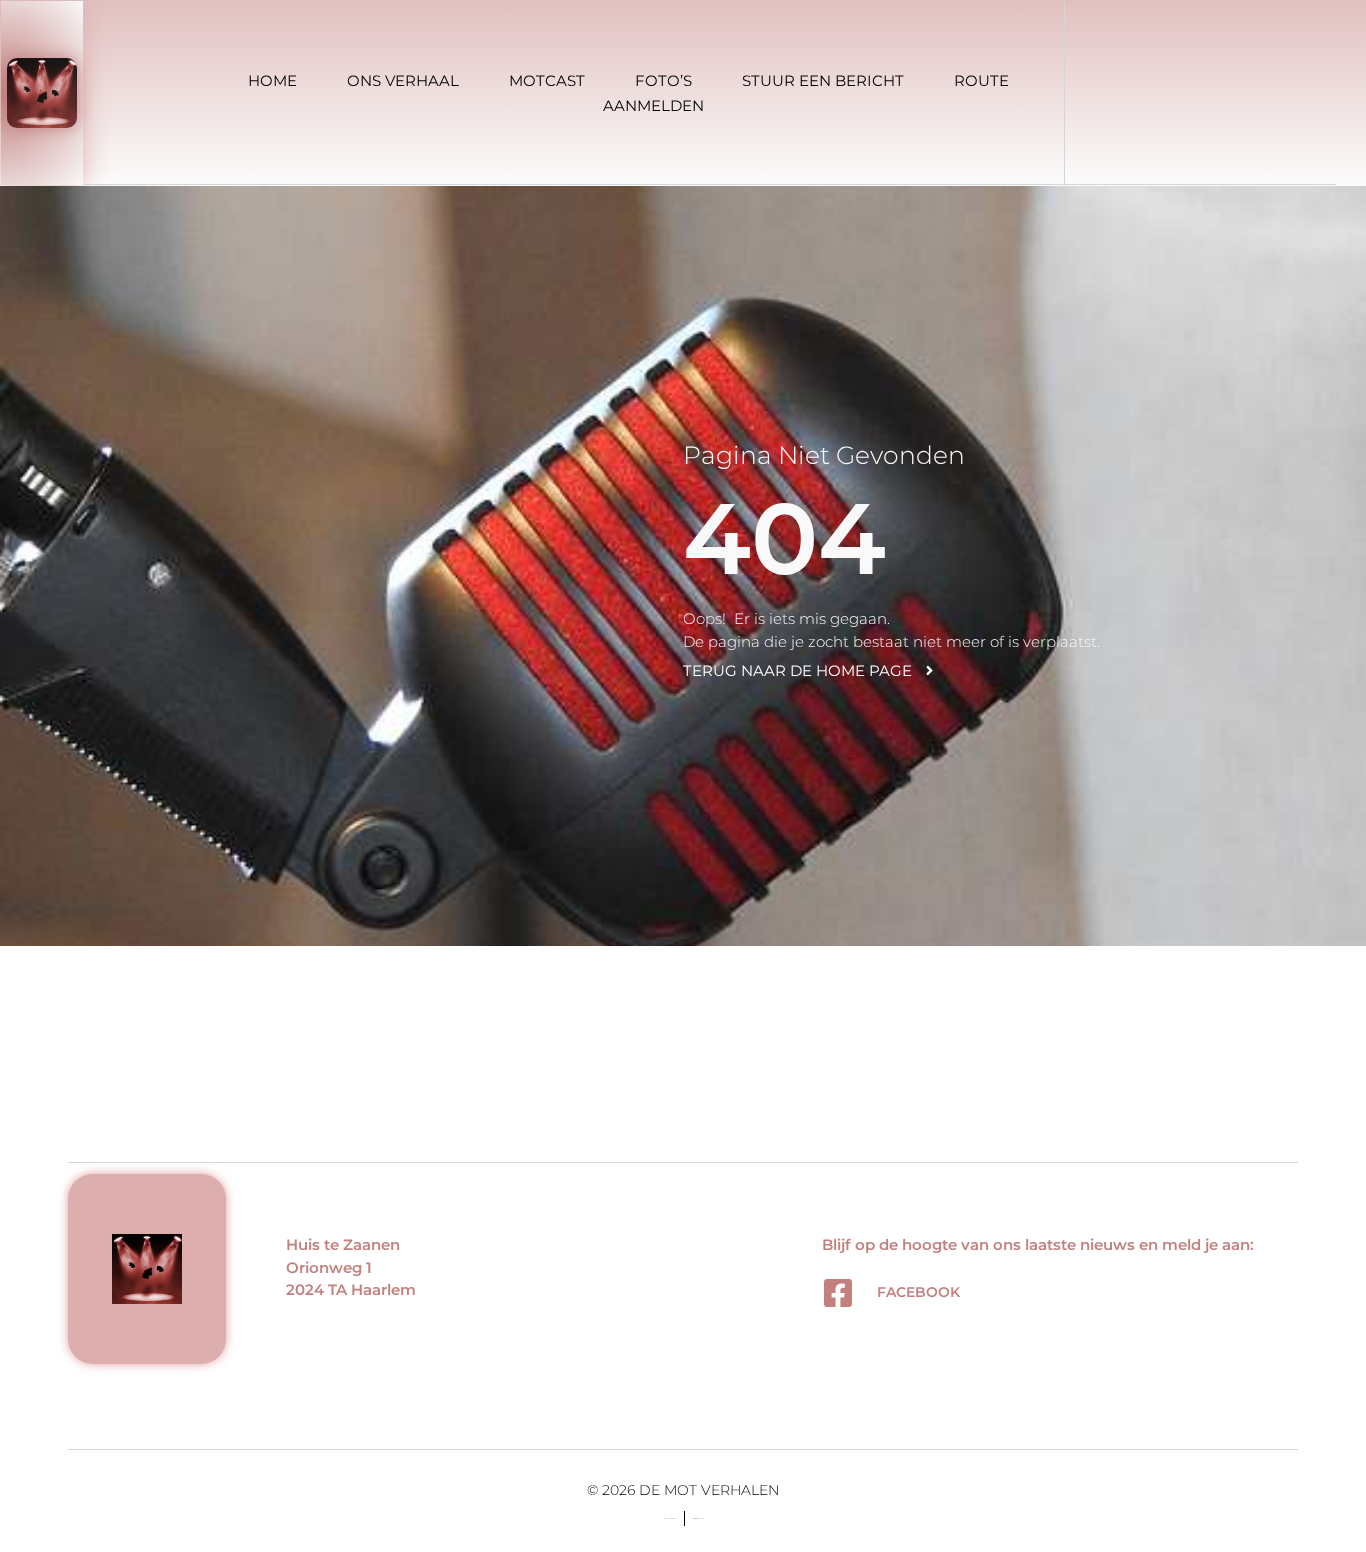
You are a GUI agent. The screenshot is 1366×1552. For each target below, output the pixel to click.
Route (981, 80)
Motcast (547, 80)
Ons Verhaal (403, 80)
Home (272, 80)
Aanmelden (653, 105)
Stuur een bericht (823, 80)
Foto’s (663, 80)
